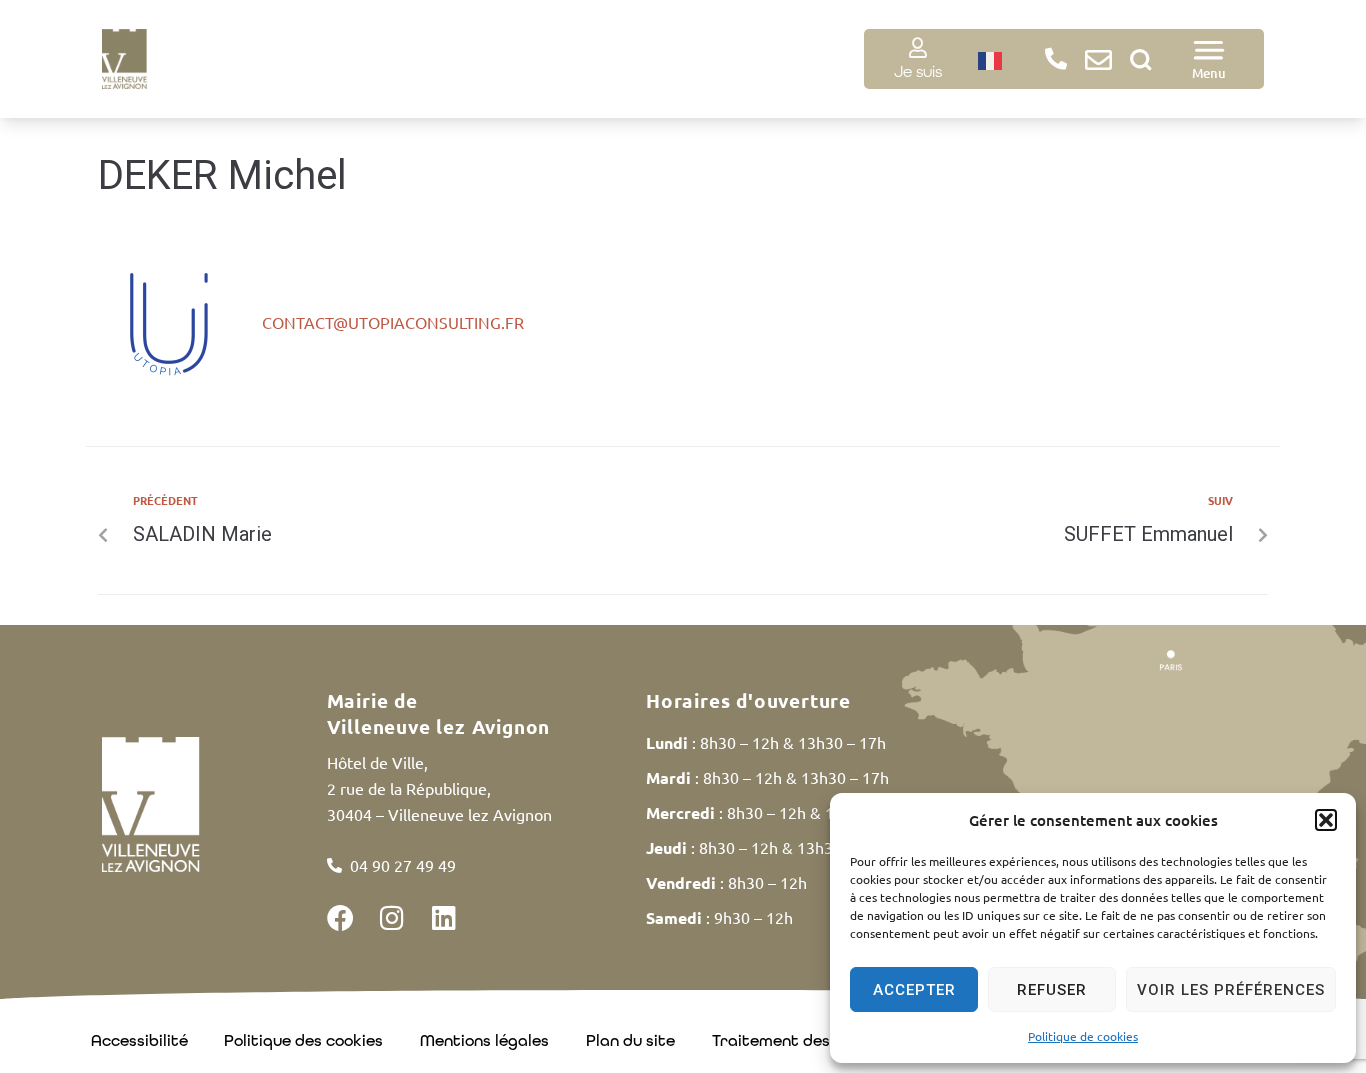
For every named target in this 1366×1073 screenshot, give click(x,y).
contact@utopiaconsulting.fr (393, 322)
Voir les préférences (1231, 990)
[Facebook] (340, 917)
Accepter (914, 990)
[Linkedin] (444, 917)
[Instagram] (392, 917)
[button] (1326, 820)
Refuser (1052, 990)
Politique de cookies (1083, 1036)
